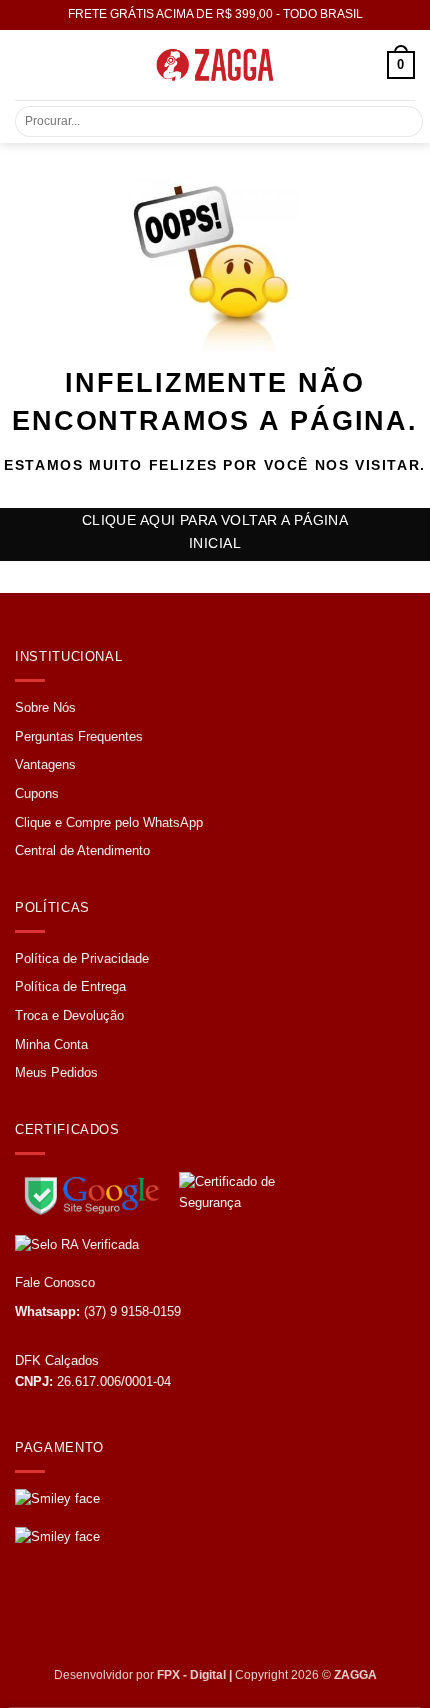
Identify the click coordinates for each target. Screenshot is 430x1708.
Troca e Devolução (69, 1015)
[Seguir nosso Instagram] (70, 1611)
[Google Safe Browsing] (95, 1191)
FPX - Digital (191, 1675)
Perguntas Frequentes (79, 736)
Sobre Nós (45, 707)
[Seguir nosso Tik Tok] (106, 1611)
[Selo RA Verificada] (115, 1244)
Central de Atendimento (82, 850)
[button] (27, 64)
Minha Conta (51, 1044)
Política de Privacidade (82, 958)
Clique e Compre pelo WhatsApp (109, 822)
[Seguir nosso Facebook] (33, 1611)
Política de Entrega (70, 986)
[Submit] (396, 121)
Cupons (37, 793)
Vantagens (45, 764)
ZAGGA (355, 1675)
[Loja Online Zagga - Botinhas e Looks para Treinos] (215, 65)
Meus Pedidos (56, 1072)
